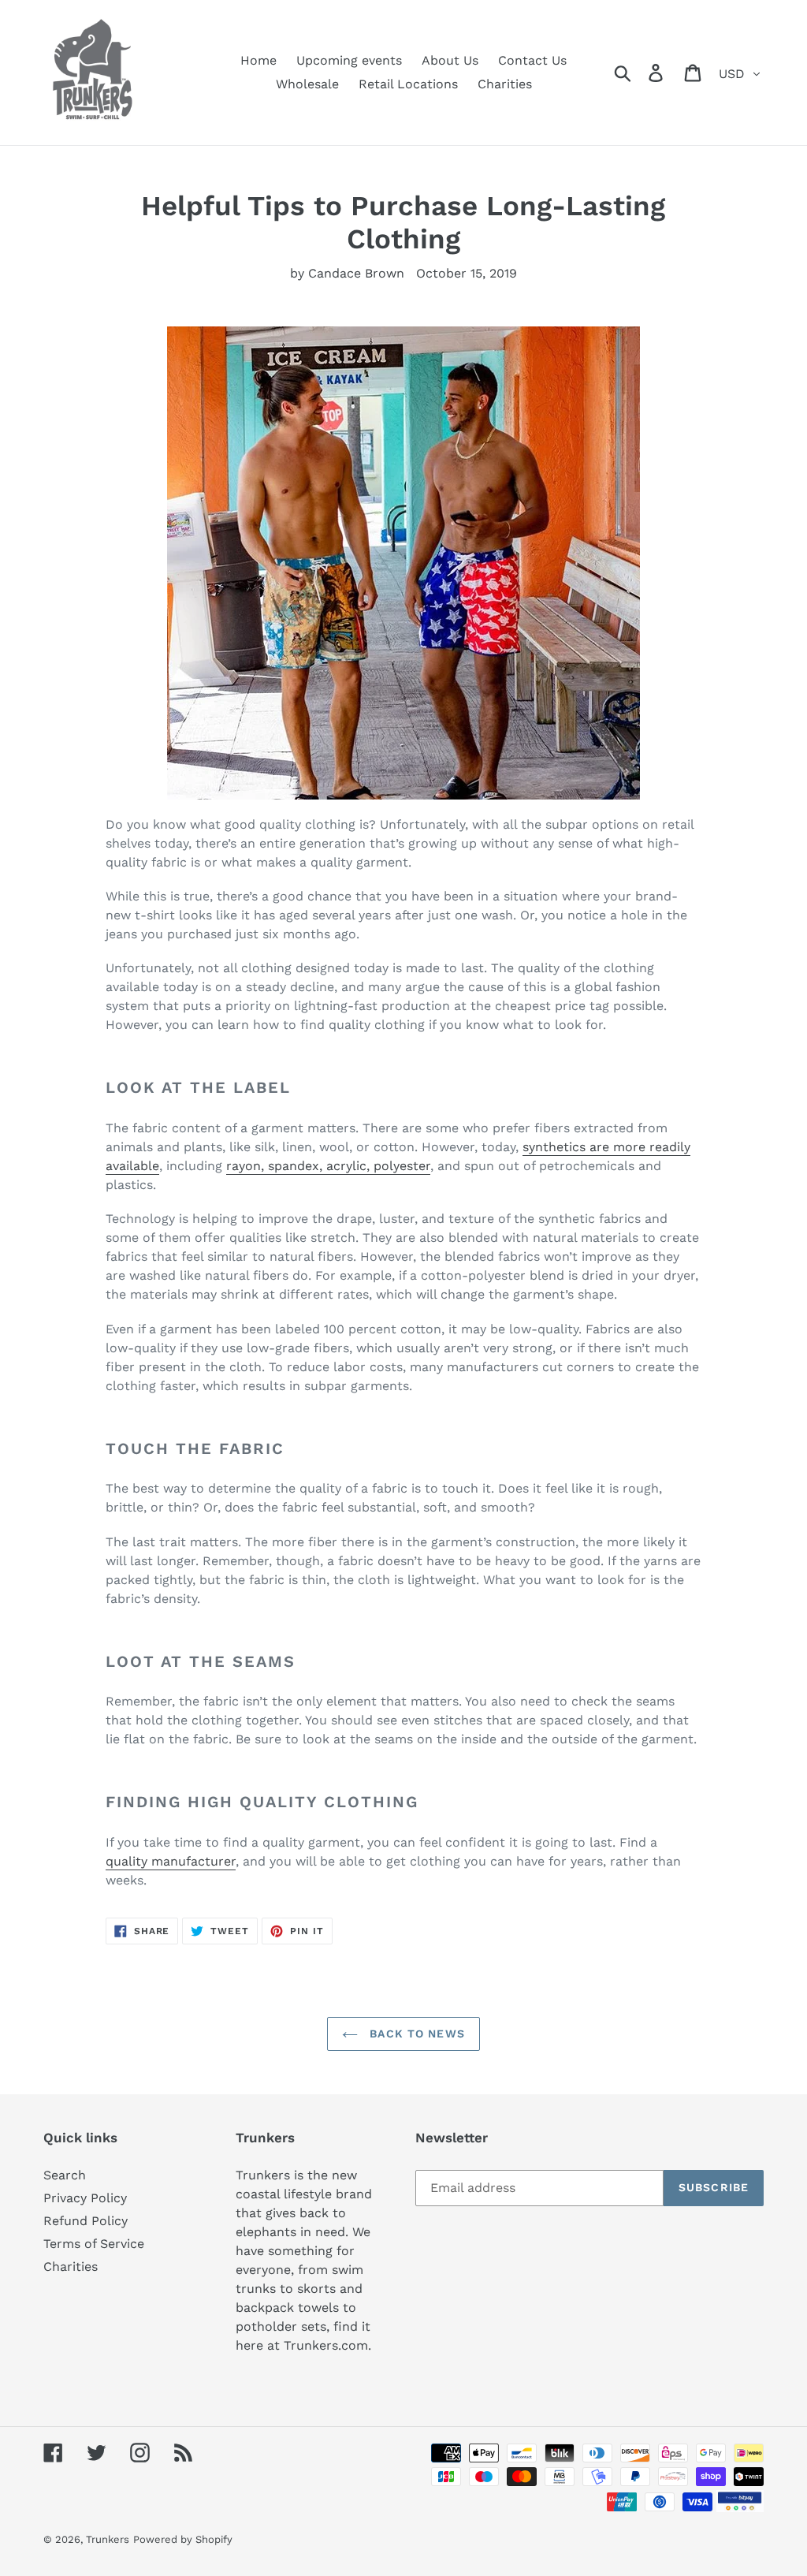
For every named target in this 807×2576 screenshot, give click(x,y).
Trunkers (108, 2539)
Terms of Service (94, 2244)
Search (65, 2175)
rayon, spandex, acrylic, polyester (328, 1166)
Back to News (415, 2034)
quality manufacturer (171, 1861)
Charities (71, 2267)
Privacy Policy (85, 2198)
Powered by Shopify (183, 2539)
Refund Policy (86, 2221)
